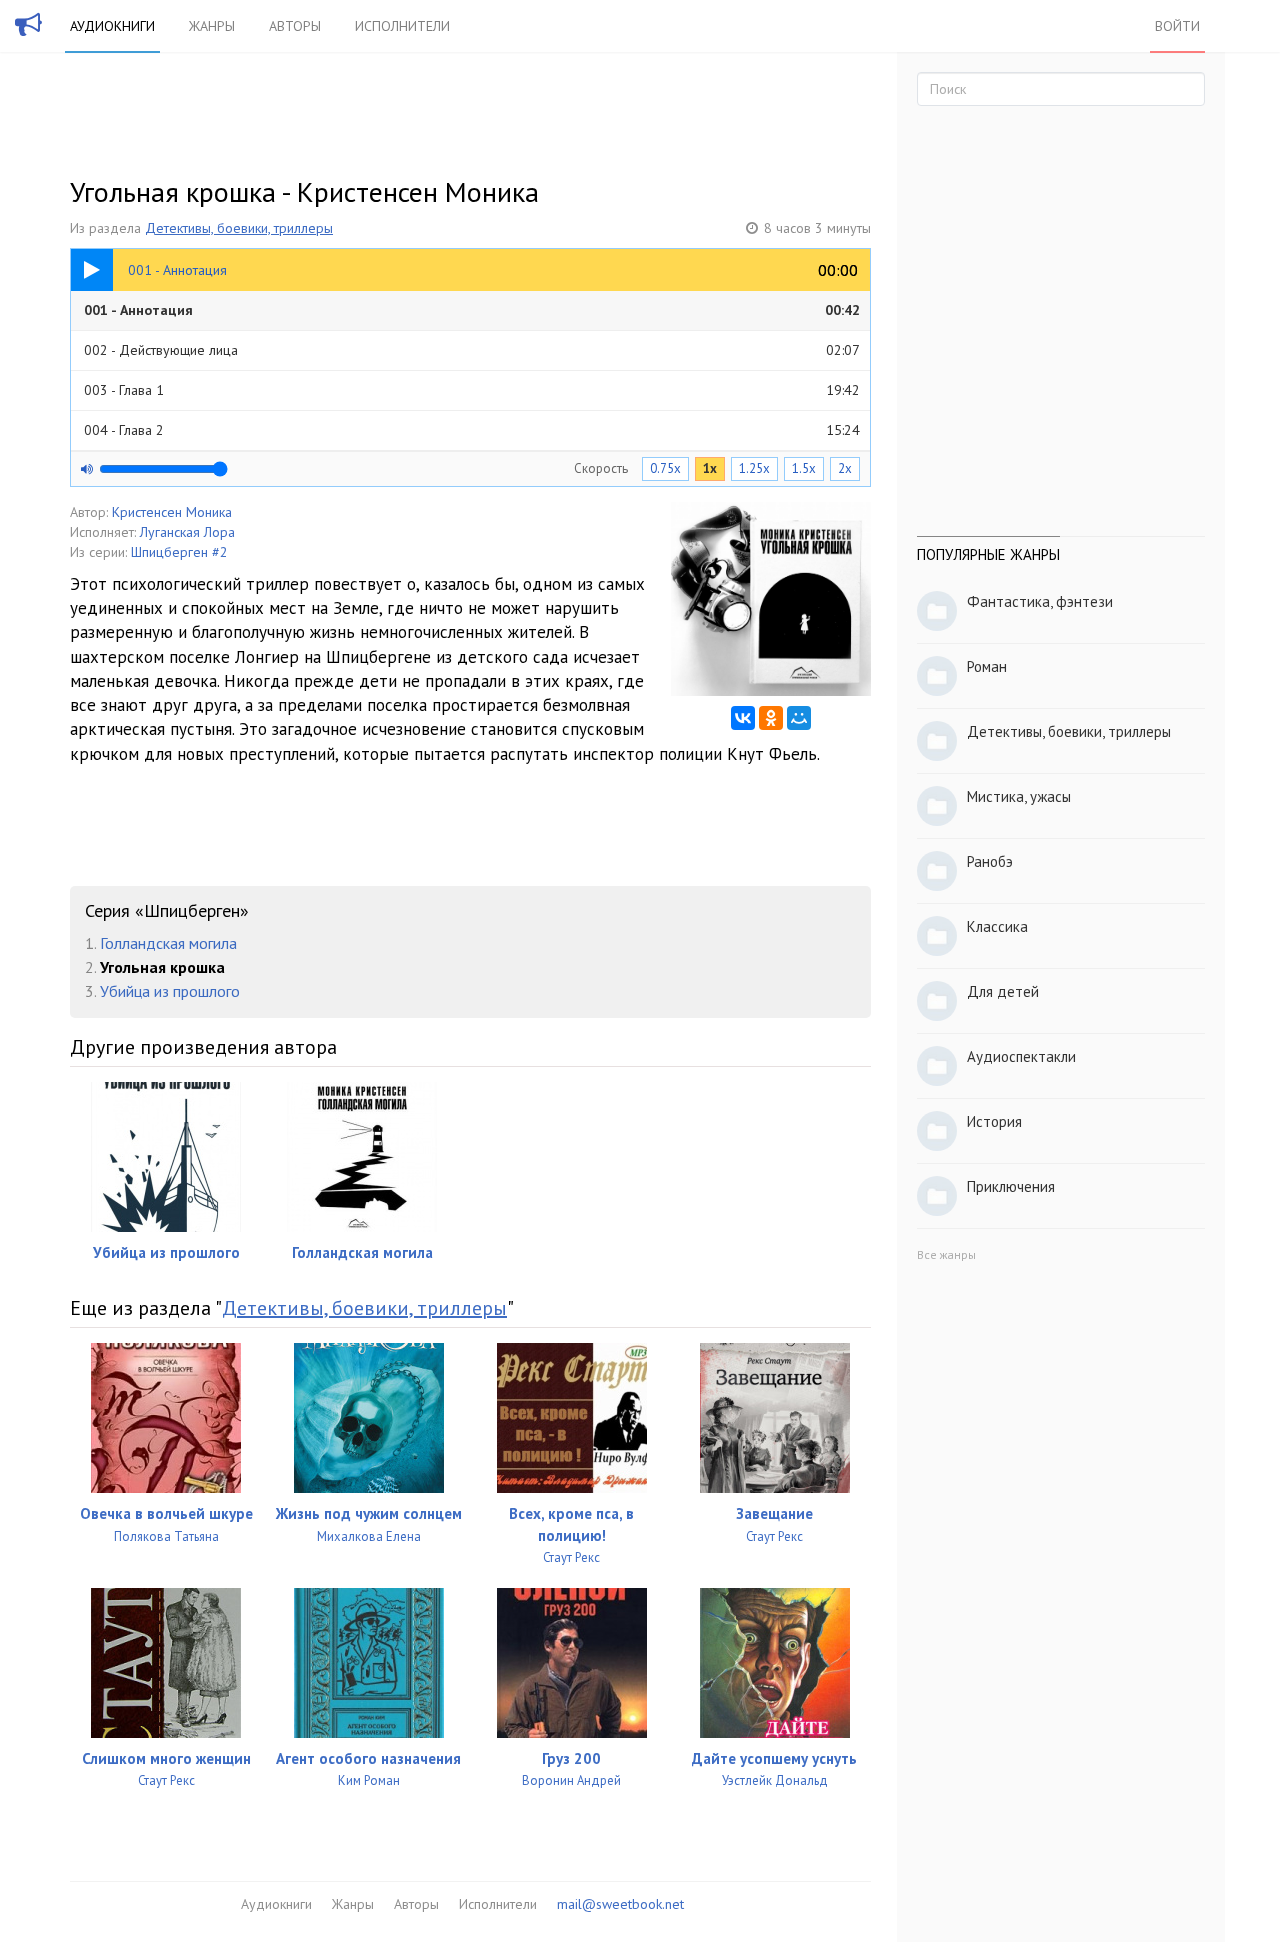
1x (710, 468)
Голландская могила (168, 943)
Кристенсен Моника (172, 512)
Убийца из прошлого (170, 991)
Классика (997, 926)
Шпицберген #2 (179, 552)
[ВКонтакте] (743, 718)
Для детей (1003, 991)
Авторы (295, 26)
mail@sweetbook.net (620, 1904)
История (994, 1121)
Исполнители (402, 26)
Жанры (212, 26)
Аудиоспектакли (1021, 1056)
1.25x (754, 468)
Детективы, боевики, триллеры (239, 228)
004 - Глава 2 (472, 430)
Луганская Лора (187, 532)
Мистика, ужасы (1019, 796)
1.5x (804, 468)
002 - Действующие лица (472, 350)
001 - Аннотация (472, 310)
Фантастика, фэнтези (1040, 601)
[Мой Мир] (799, 718)
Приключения (1011, 1186)
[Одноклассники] (771, 718)
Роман (987, 666)
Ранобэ (990, 861)
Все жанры (946, 1254)
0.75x (665, 468)
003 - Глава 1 (472, 390)
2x (845, 468)
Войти (1177, 26)
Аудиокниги (112, 26)
